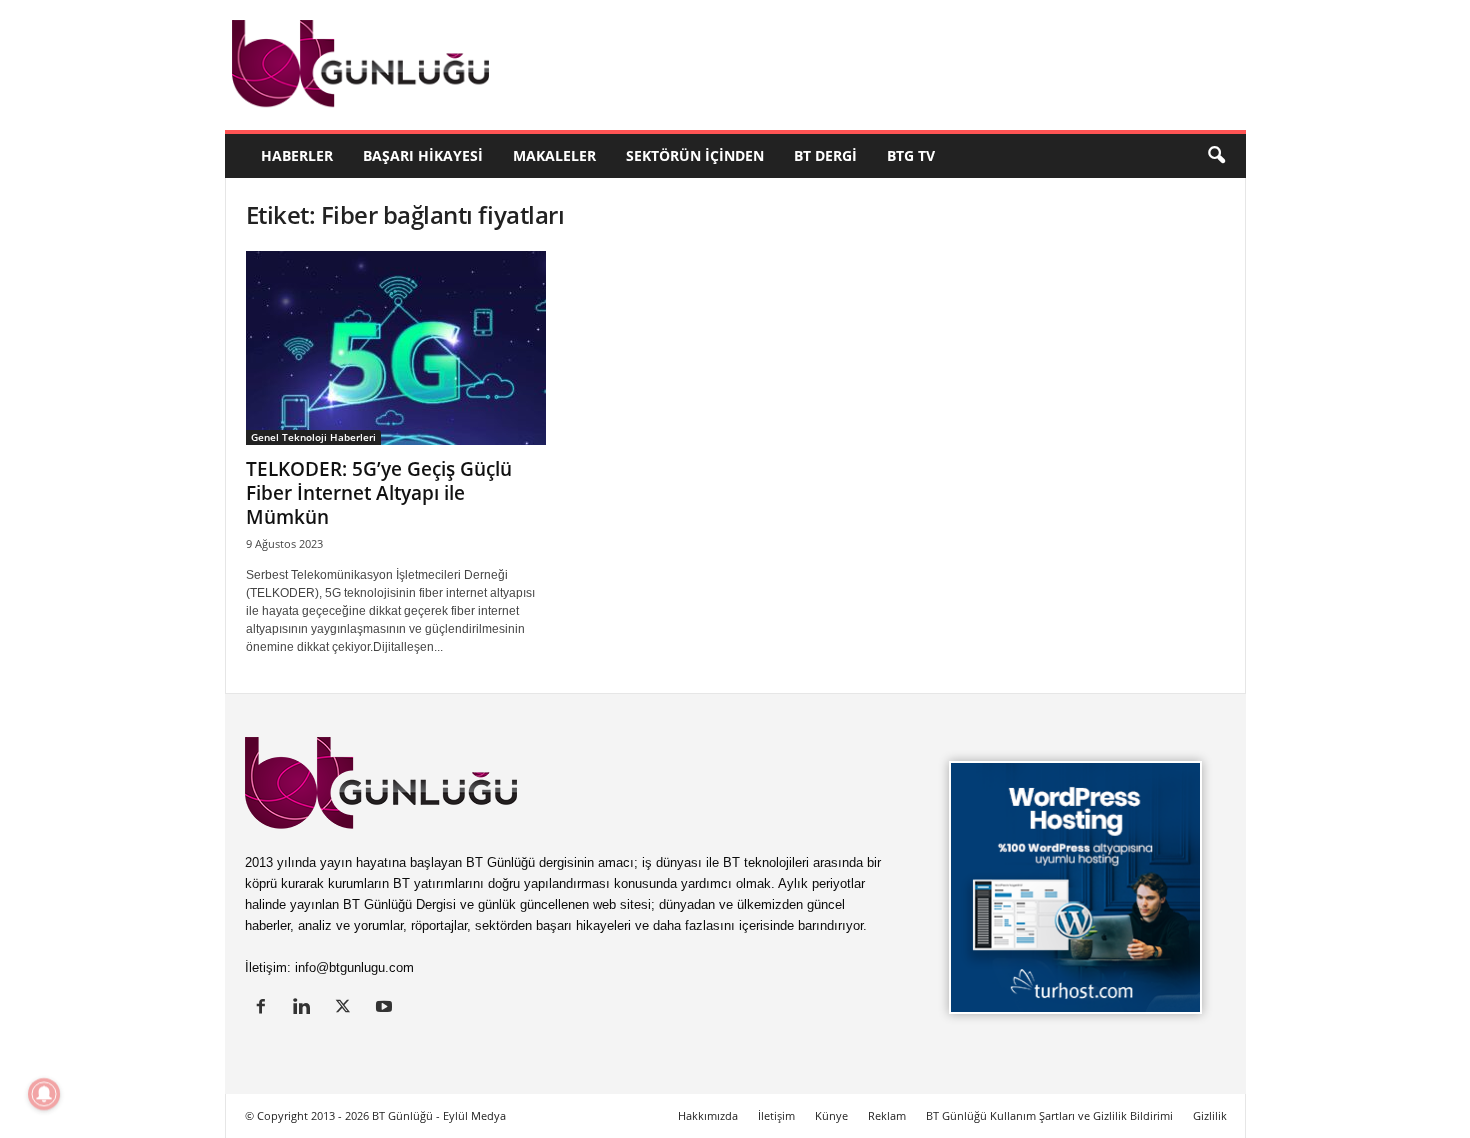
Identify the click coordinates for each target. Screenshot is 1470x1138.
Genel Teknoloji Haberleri (313, 437)
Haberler (297, 155)
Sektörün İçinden (695, 155)
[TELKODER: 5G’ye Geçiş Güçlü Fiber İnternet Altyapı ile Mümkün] (396, 348)
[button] (1216, 156)
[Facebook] (265, 1008)
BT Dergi (825, 155)
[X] (347, 1008)
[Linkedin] (306, 1008)
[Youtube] (386, 1008)
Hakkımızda (708, 1115)
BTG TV (911, 155)
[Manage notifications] (44, 1094)
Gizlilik (1210, 1115)
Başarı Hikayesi (423, 155)
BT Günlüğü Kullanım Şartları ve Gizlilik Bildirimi (1049, 1115)
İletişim (776, 1115)
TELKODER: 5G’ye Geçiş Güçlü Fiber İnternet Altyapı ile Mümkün (379, 493)
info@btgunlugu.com (354, 967)
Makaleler (554, 155)
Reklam (887, 1115)
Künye (831, 1115)
